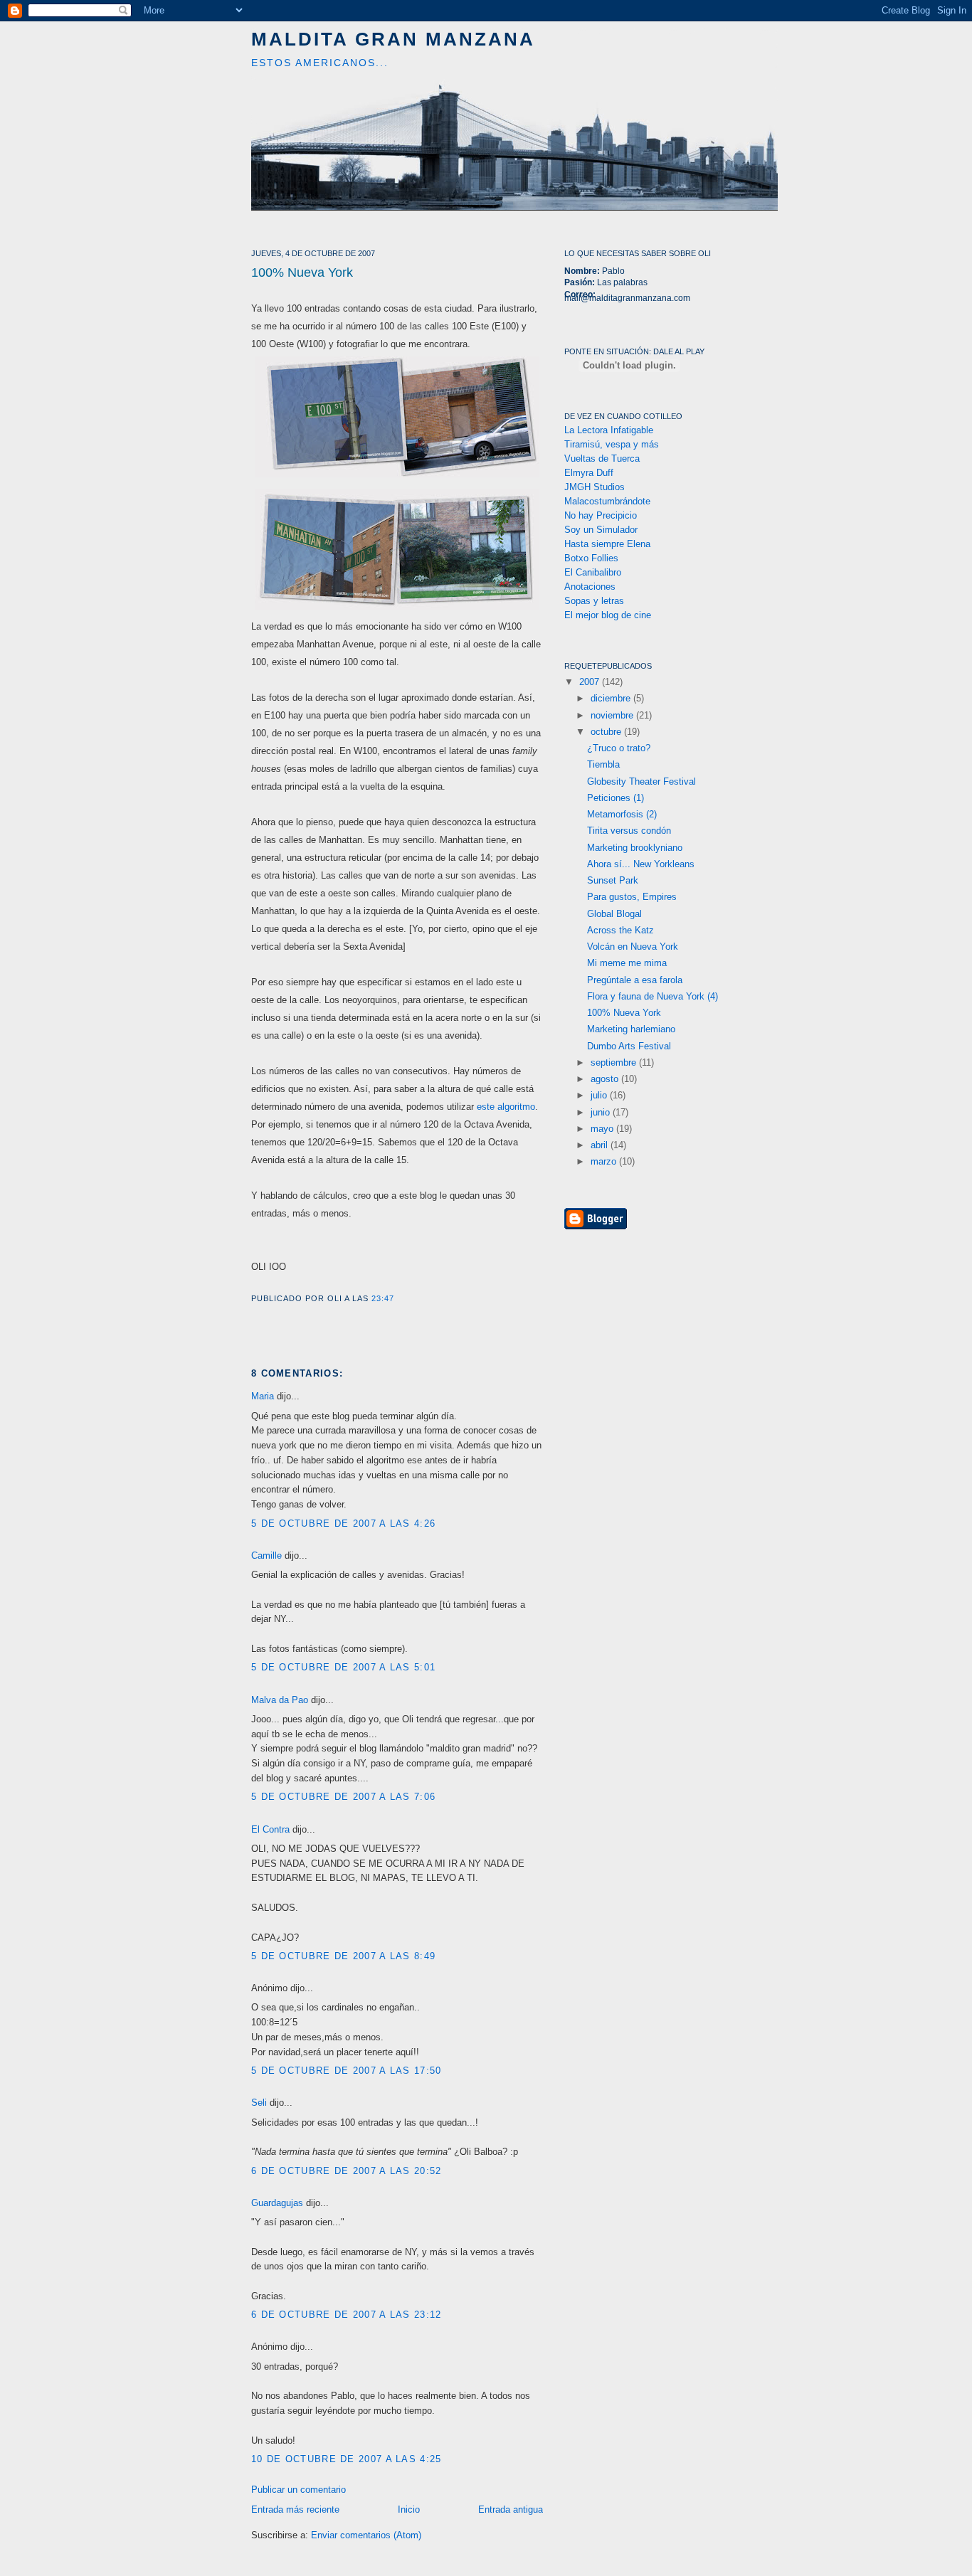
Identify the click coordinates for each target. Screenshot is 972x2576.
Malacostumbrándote (607, 501)
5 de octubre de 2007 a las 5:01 (343, 1667)
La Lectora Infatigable (609, 430)
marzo (605, 1161)
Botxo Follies (591, 558)
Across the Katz (620, 930)
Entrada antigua (511, 2509)
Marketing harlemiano (631, 1029)
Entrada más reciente (295, 2509)
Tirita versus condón (629, 831)
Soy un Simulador (601, 530)
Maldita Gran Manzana (393, 39)
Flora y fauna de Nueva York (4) (653, 996)
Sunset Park (613, 880)
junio (602, 1112)
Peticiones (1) (616, 798)
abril (601, 1145)
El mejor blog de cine (608, 615)
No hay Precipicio (601, 515)
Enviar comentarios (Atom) (366, 2535)
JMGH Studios (595, 487)
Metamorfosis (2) (622, 814)
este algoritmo (506, 1107)
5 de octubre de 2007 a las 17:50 (347, 2071)
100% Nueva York (302, 272)
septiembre (615, 1062)
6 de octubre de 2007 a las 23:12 (347, 2315)
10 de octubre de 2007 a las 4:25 (347, 2459)
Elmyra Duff (589, 473)
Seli (259, 2103)
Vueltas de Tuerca (602, 459)
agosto (606, 1079)
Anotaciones (590, 587)
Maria (263, 1396)
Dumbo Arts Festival (629, 1046)
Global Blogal (614, 914)
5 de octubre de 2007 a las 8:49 (343, 1956)
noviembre (613, 715)
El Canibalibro (593, 572)
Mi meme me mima (627, 963)
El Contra (270, 1829)
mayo (603, 1129)
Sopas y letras (594, 601)
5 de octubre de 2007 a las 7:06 (343, 1797)
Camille (266, 1555)
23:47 (383, 1298)
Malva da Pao (280, 1700)
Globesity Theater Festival (641, 781)
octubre (607, 732)
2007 (591, 682)
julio (600, 1095)
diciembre (612, 698)
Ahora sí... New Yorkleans (641, 864)
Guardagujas (277, 2203)
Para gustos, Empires (632, 897)
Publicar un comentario (299, 2490)
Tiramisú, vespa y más (612, 444)
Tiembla (603, 764)
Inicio (409, 2509)
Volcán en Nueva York (633, 947)
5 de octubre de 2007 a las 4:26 (343, 1523)
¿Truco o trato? (619, 748)
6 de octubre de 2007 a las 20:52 (347, 2171)
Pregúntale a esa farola (635, 980)
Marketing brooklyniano (635, 848)
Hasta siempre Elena (607, 544)
